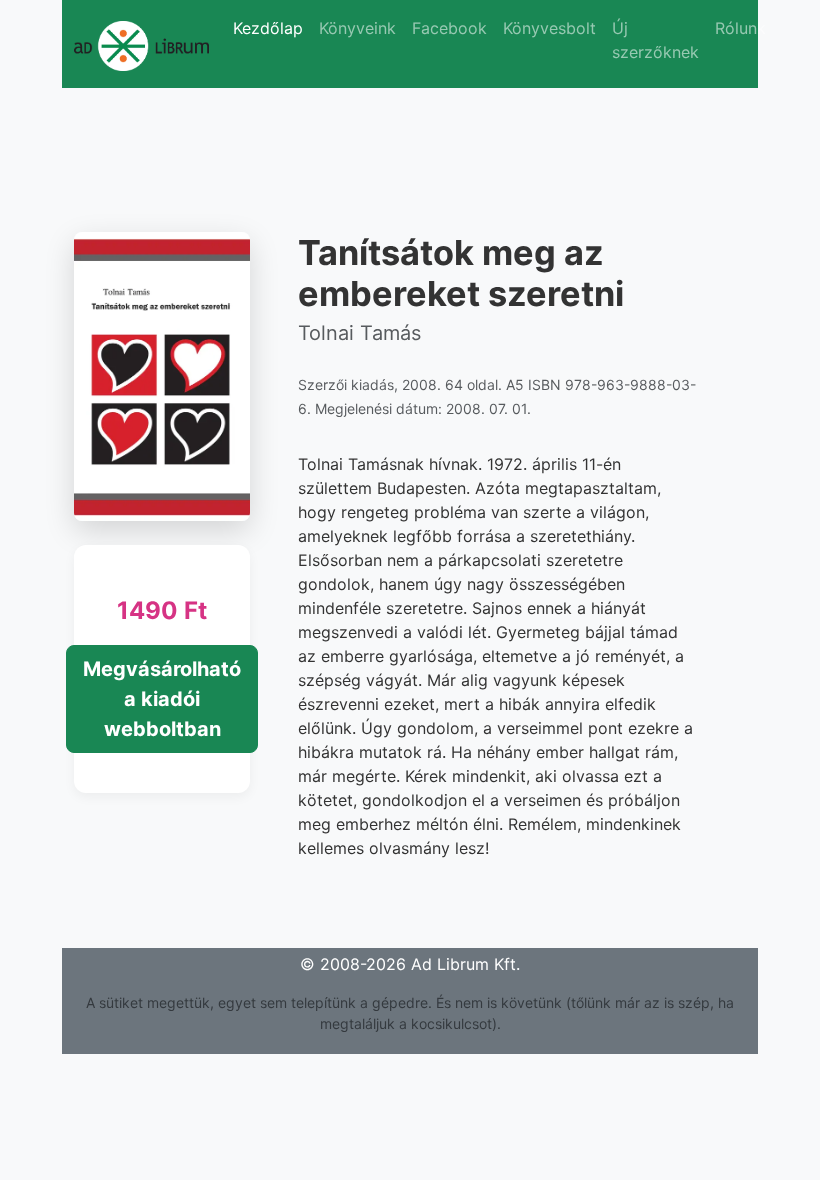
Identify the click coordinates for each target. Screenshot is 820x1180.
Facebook (449, 28)
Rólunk (740, 28)
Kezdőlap (268, 28)
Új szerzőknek (655, 40)
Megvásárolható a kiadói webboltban (162, 699)
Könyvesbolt (549, 28)
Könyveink (357, 28)
